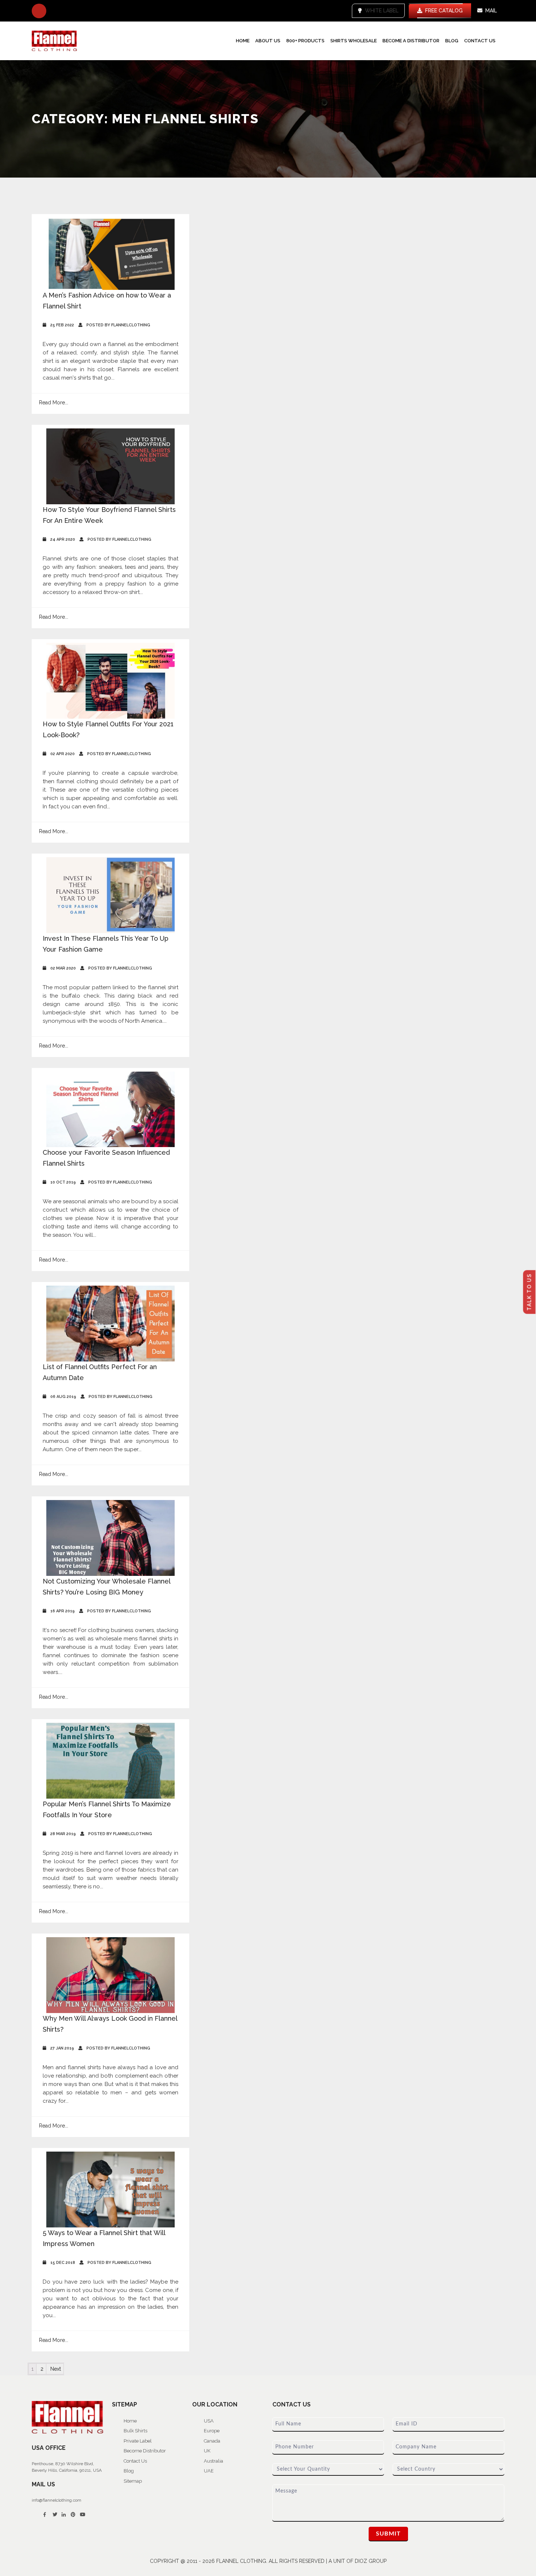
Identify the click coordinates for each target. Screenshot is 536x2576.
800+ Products (305, 41)
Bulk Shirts (135, 2431)
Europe (212, 2431)
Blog (452, 41)
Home (243, 41)
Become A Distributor (411, 41)
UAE (209, 2471)
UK (207, 2451)
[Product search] (39, 11)
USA (209, 2421)
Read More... (54, 403)
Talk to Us (529, 1292)
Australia (213, 2461)
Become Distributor (145, 2451)
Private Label (138, 2441)
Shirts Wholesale (354, 41)
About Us (268, 41)
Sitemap (133, 2481)
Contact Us (480, 41)
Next (56, 2369)
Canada (212, 2441)
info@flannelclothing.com (57, 2500)
